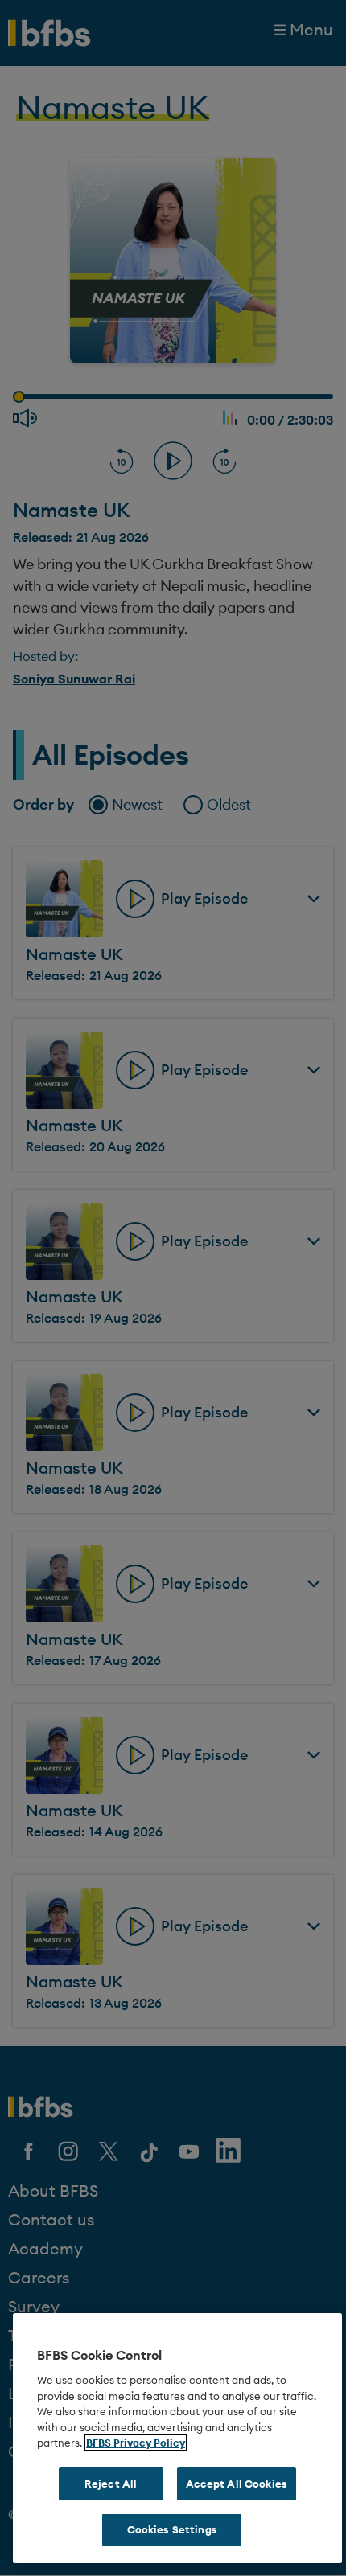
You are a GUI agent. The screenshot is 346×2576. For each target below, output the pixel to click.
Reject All (111, 2484)
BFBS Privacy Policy (136, 2443)
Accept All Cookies (237, 2484)
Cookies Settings (172, 2529)
